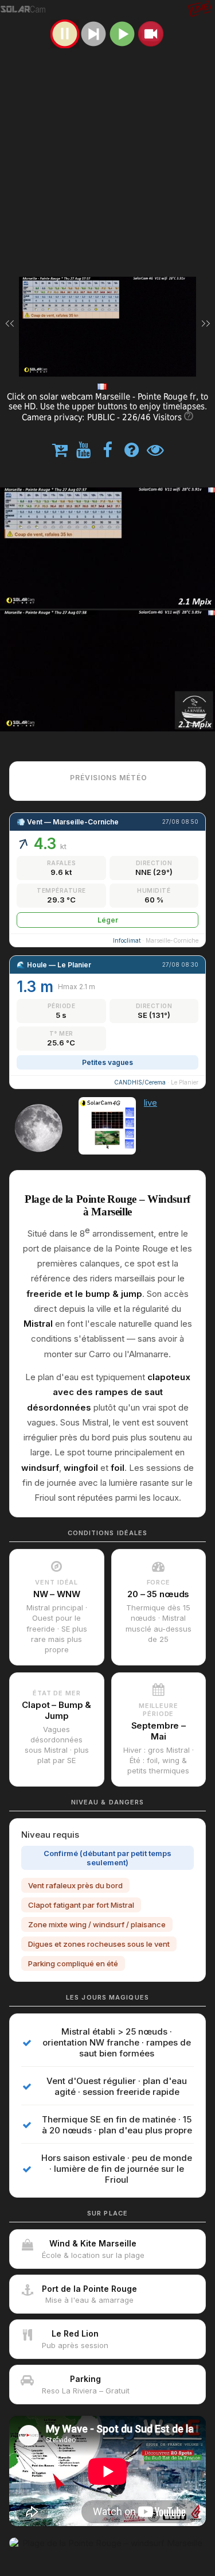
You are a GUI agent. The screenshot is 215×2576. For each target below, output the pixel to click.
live (150, 1103)
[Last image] (65, 45)
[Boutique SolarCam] (107, 1126)
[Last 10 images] (93, 45)
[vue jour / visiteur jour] (189, 417)
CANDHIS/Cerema (140, 1082)
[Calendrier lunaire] (40, 1128)
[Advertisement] (107, 163)
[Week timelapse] (122, 45)
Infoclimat (127, 940)
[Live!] (151, 45)
